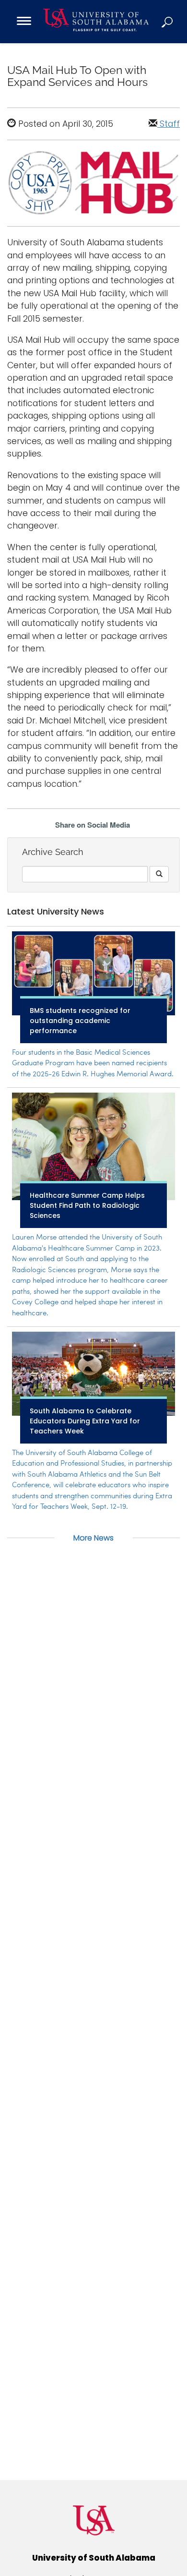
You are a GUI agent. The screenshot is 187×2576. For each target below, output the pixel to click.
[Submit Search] (159, 874)
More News (93, 1538)
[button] (168, 22)
